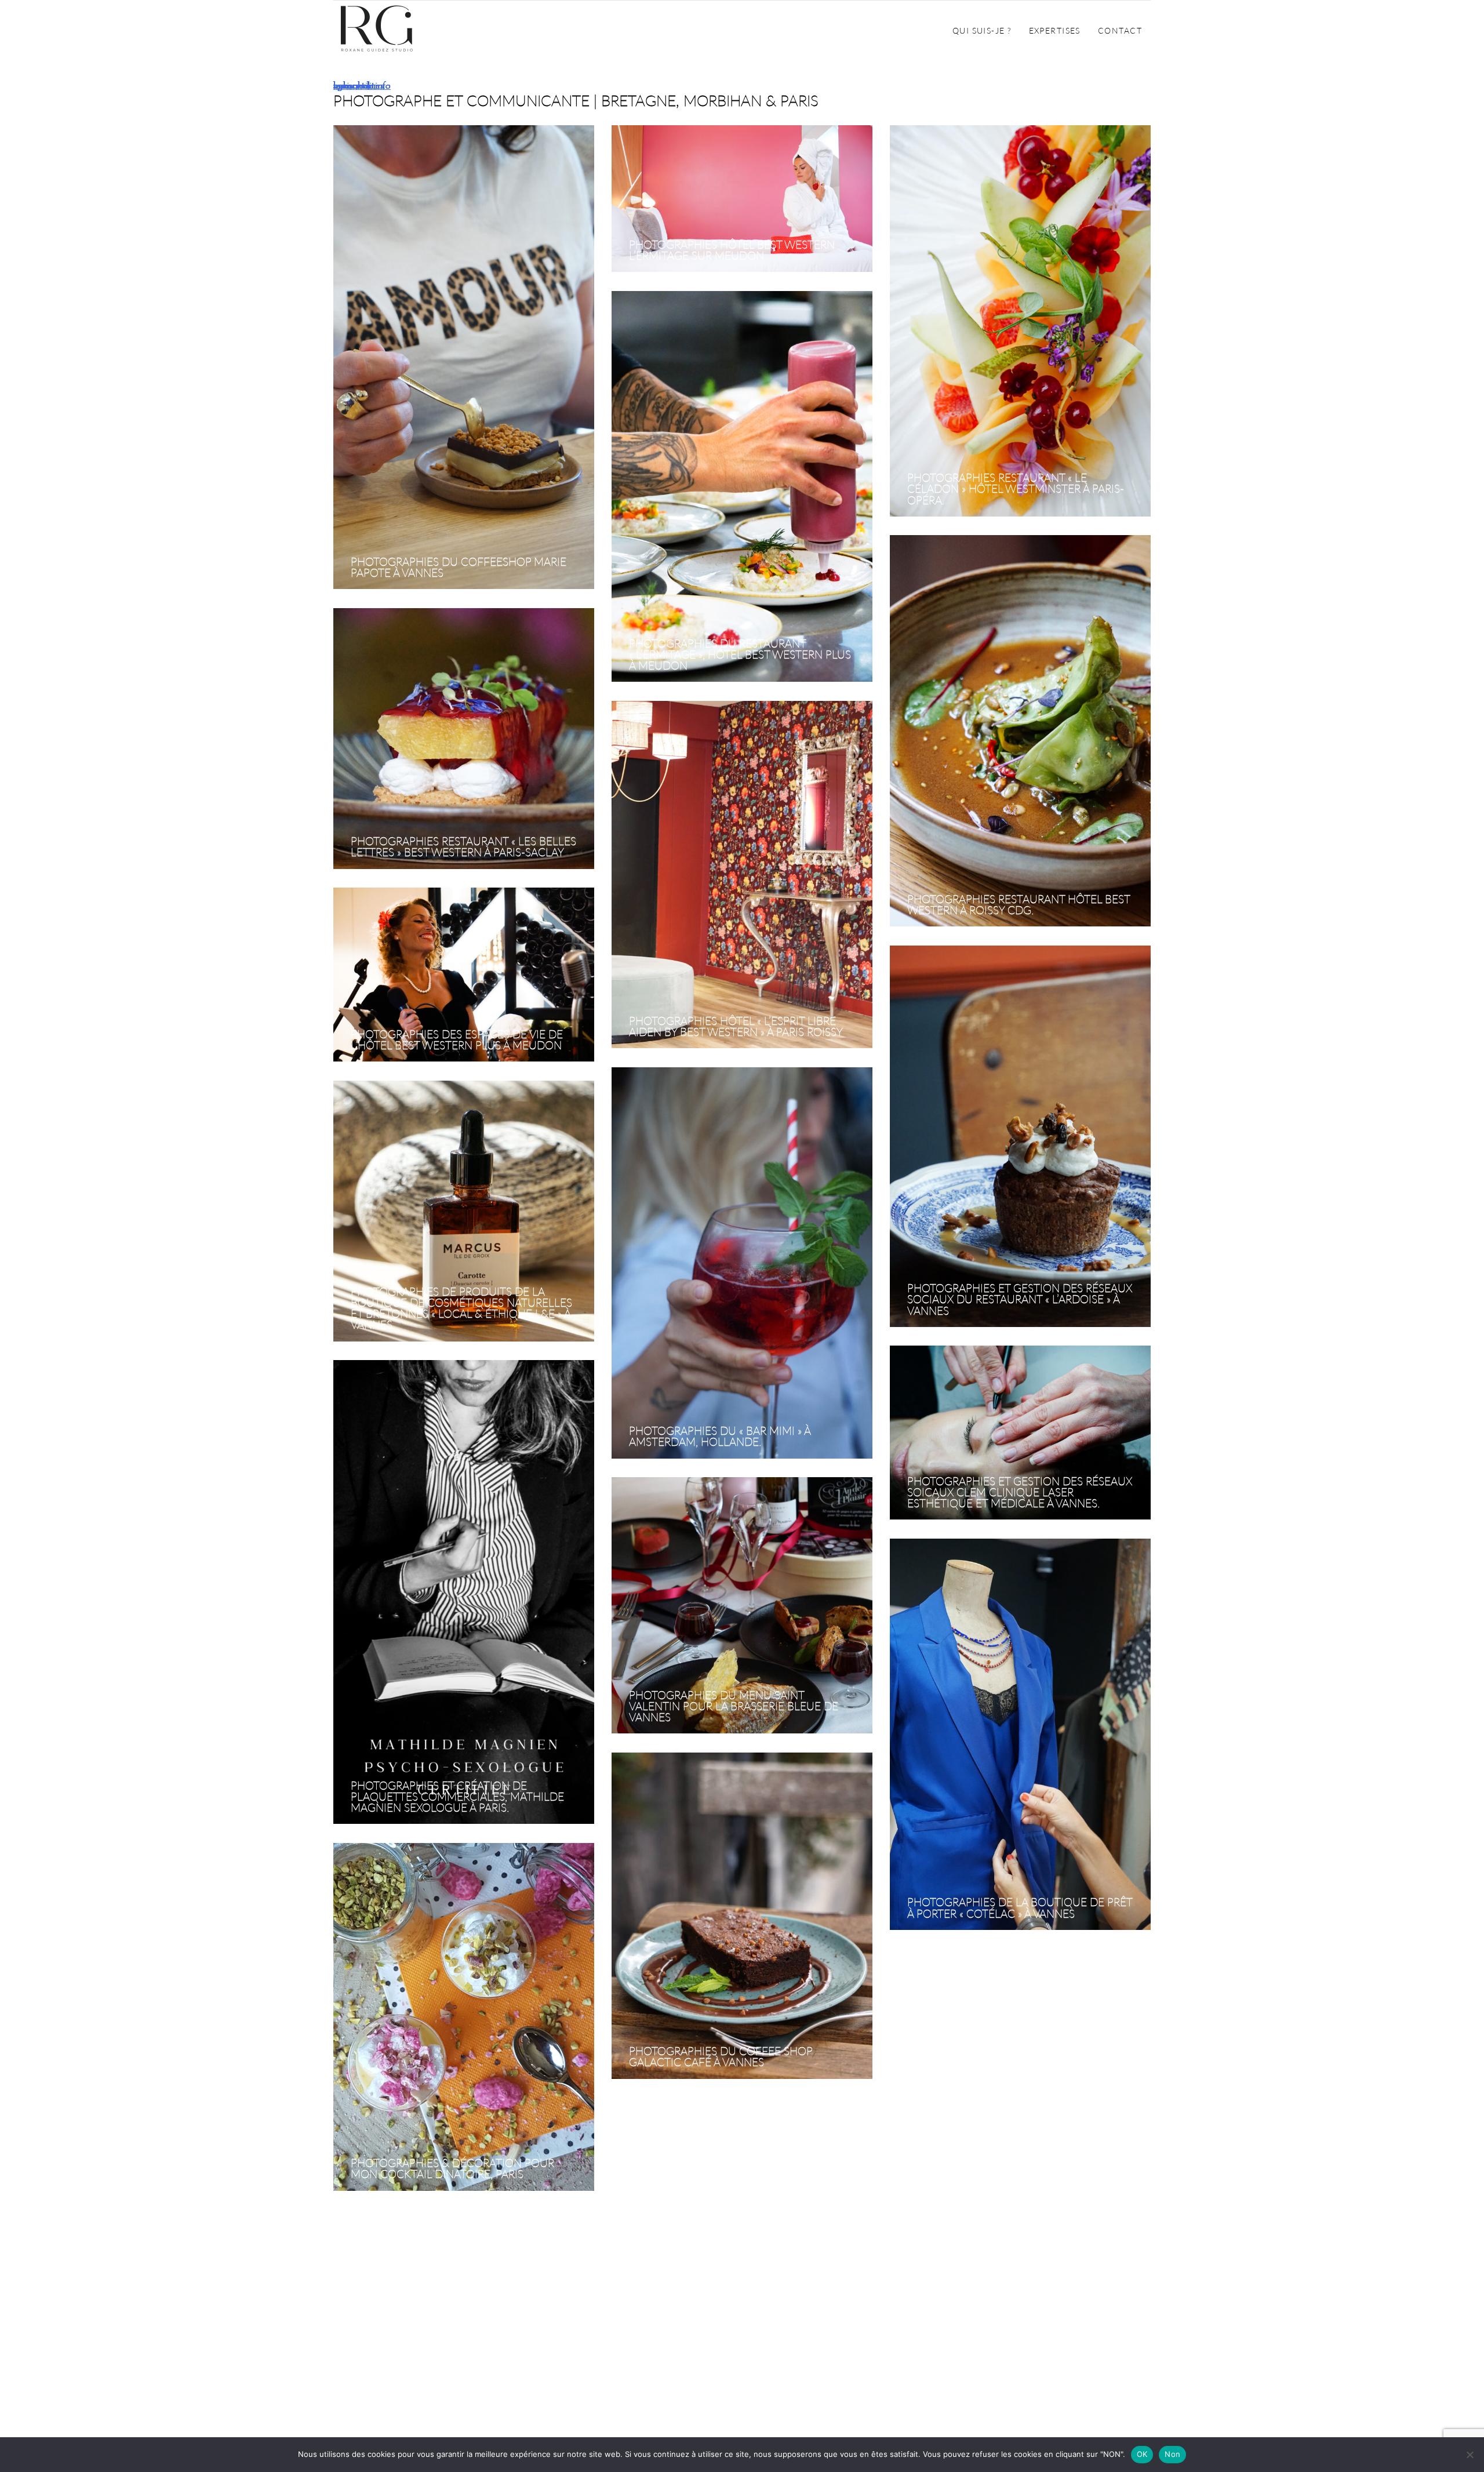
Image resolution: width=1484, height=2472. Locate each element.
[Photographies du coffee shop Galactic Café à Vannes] (742, 1916)
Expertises (1055, 30)
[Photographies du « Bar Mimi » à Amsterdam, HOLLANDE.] (742, 1264)
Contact (1120, 30)
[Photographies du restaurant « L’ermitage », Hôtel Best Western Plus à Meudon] (742, 487)
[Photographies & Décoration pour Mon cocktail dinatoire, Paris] (464, 2017)
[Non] (1470, 2455)
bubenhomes (359, 86)
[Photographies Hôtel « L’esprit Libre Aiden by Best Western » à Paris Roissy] (742, 875)
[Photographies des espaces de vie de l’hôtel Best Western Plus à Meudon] (464, 975)
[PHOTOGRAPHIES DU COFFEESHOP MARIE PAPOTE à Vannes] (464, 358)
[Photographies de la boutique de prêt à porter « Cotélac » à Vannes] (1020, 1735)
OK (1142, 2454)
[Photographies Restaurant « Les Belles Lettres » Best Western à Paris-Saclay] (464, 739)
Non (1172, 2454)
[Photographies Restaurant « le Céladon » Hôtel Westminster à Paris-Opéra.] (1020, 321)
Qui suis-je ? (982, 30)
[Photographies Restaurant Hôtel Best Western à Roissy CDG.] (1020, 731)
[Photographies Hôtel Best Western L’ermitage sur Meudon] (742, 199)
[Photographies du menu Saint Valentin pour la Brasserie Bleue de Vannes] (742, 1606)
